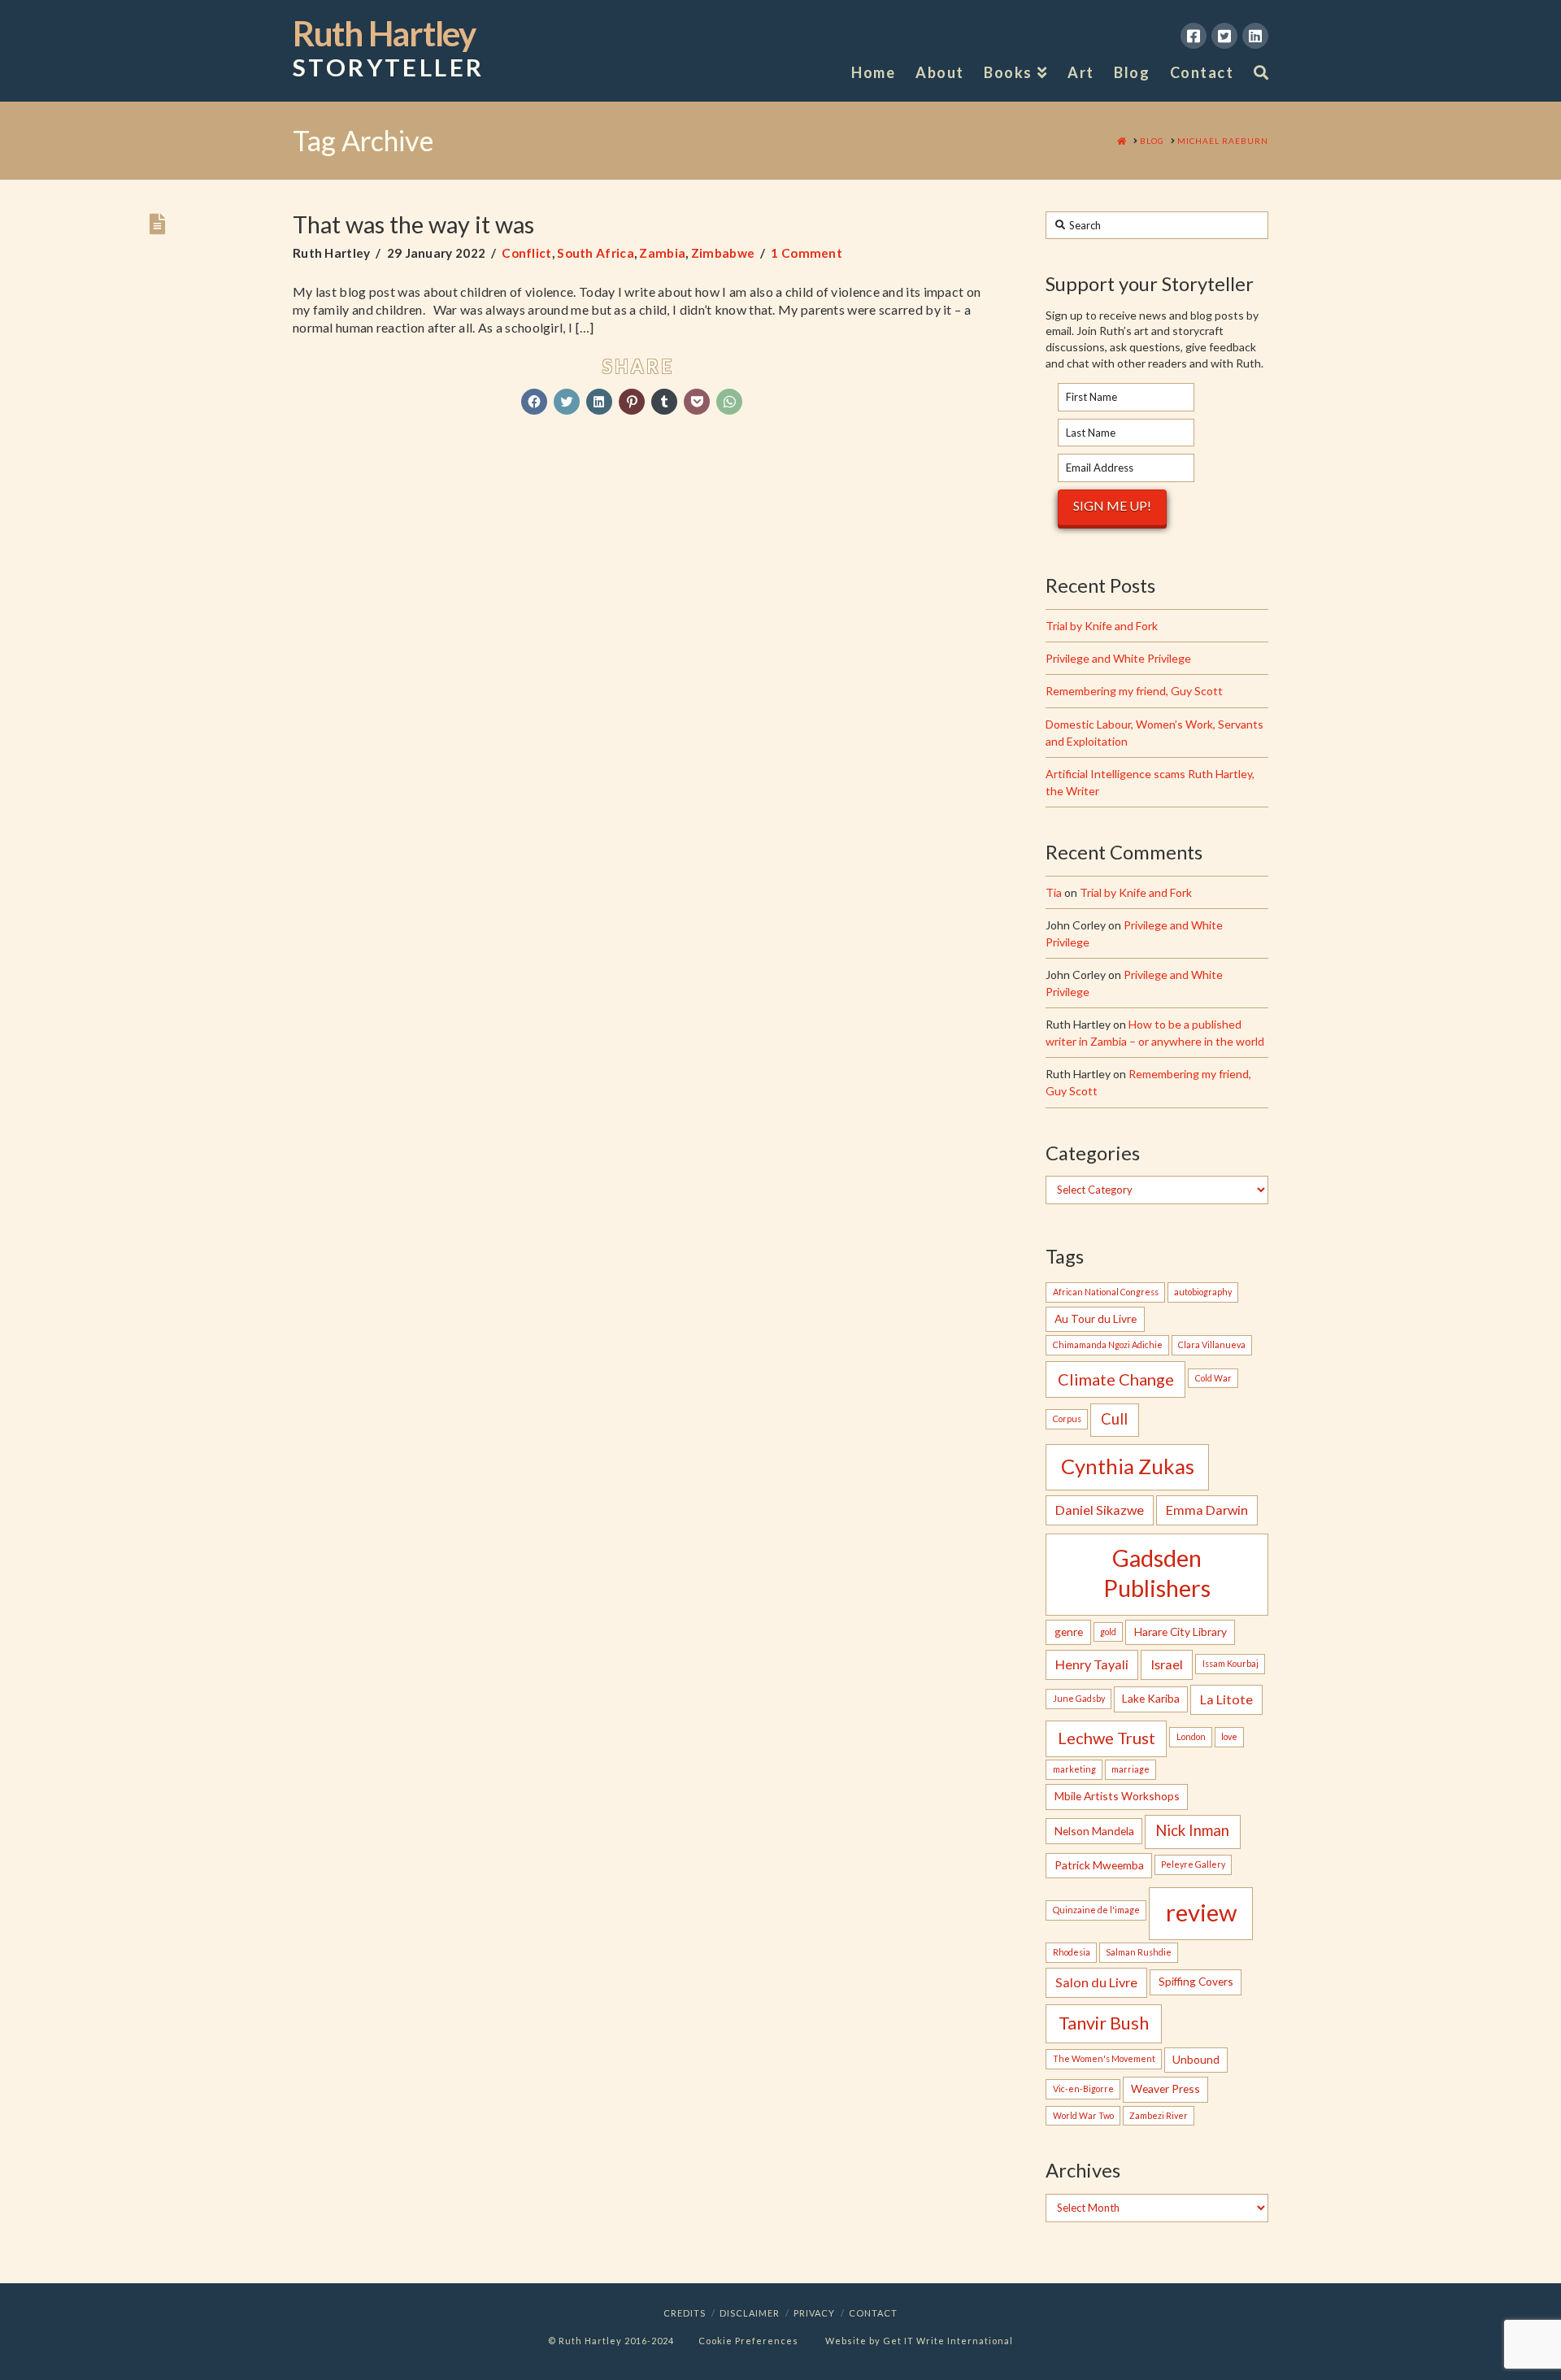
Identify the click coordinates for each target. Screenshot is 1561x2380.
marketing (1074, 1769)
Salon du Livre (1096, 1982)
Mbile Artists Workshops (1117, 1796)
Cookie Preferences (748, 2341)
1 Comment (807, 253)
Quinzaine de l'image (1096, 1910)
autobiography (1203, 1292)
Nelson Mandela (1094, 1831)
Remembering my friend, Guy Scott (1134, 691)
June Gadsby (1079, 1698)
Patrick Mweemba (1099, 1865)
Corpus (1067, 1418)
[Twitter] (1224, 36)
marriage (1131, 1769)
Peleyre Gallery (1193, 1864)
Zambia (662, 253)
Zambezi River (1159, 2115)
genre (1069, 1632)
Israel (1167, 1664)
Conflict (526, 253)
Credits (685, 2313)
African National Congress (1106, 1292)
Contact (873, 2313)
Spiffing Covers (1196, 1981)
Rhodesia (1072, 1952)
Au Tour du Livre (1096, 1318)
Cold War (1213, 1378)
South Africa (596, 253)
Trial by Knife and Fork (1102, 626)
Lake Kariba (1151, 1698)
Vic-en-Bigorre (1083, 2088)
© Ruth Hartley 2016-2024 (611, 2341)
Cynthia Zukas (1128, 1466)
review (1201, 1912)
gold (1108, 1632)
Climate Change (1116, 1379)
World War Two (1083, 2115)
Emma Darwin (1207, 1510)
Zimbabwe (723, 253)
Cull (1114, 1419)
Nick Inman (1192, 1830)
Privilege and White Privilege (1118, 658)
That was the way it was (413, 224)
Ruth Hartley (388, 49)
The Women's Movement (1104, 2058)
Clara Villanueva (1212, 1344)
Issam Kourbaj (1231, 1663)
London (1191, 1736)
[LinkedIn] (1255, 36)
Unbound (1196, 2059)
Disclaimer (750, 2313)
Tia (1054, 892)
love (1229, 1736)
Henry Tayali (1092, 1664)
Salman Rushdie (1139, 1952)
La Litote (1226, 1699)
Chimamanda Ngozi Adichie (1108, 1344)
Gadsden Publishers (1157, 1573)
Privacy (814, 2313)
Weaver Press (1165, 2088)
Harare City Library (1181, 1632)
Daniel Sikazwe (1100, 1510)
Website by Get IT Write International (919, 2341)
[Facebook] (1194, 36)
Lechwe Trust (1107, 1738)
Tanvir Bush (1104, 2023)
